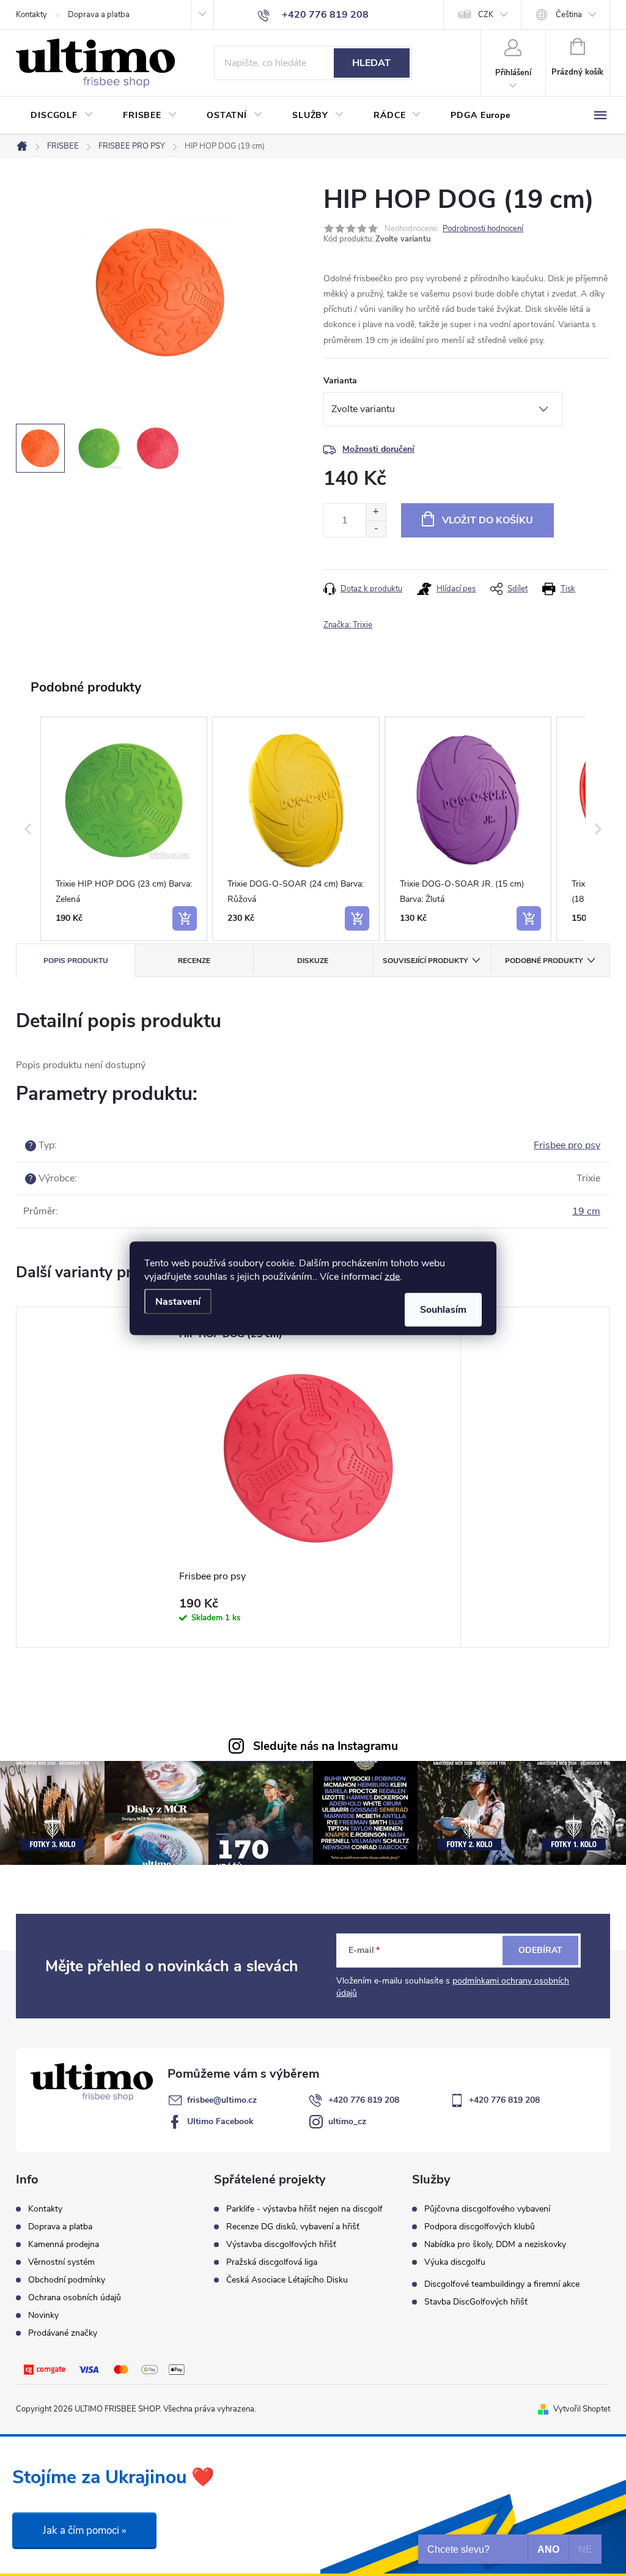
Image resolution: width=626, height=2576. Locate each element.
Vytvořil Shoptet (582, 2409)
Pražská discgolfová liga (272, 2262)
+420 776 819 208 (364, 2100)
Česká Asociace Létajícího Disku (287, 2280)
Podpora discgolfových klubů (480, 2227)
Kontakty (31, 15)
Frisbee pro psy (567, 1145)
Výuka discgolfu (455, 2262)
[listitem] (124, 829)
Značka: (348, 625)
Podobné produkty (544, 961)
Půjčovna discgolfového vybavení (487, 2209)
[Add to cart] (185, 918)
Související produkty (425, 961)
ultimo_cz (347, 2121)
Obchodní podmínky (67, 2280)
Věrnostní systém (61, 2262)
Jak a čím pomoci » (84, 2530)
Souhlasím (443, 1309)
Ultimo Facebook (220, 2121)
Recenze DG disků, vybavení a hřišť (293, 2227)
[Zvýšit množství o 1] (376, 512)
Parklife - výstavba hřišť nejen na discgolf (304, 2209)
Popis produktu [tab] (76, 961)
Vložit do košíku (488, 520)
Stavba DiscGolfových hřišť (476, 2302)
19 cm (586, 1211)
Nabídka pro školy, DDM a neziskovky (495, 2245)
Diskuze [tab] (313, 961)
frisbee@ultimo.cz (222, 2100)
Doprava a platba (99, 15)
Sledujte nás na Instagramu (326, 1746)
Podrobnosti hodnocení (483, 229)
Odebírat (540, 1950)
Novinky (43, 2315)
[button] (28, 829)
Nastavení (178, 1301)
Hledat (371, 63)
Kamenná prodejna (64, 2244)
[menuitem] (62, 116)
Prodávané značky (63, 2333)
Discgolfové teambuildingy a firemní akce (502, 2284)
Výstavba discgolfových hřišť (281, 2245)
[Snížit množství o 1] (376, 529)
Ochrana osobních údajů (75, 2297)
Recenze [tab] (194, 961)
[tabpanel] (313, 1477)
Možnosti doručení (378, 449)
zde (392, 1276)
